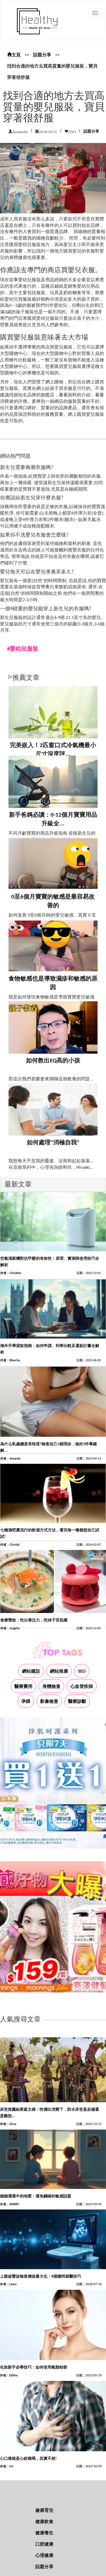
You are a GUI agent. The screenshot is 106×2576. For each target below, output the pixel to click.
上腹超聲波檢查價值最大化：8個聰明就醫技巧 (41, 2277)
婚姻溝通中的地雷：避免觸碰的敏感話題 (36, 2196)
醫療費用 (23, 1687)
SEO (82, 1672)
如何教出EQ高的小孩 (53, 1061)
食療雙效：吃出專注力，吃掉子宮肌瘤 (34, 1620)
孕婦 (26, 1702)
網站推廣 (59, 1672)
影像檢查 (49, 1702)
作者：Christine (11, 1273)
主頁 (16, 55)
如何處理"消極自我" (53, 1143)
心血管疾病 (82, 1687)
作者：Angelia (10, 1629)
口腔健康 (44, 2544)
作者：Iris (7, 2467)
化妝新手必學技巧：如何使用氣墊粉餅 (34, 2368)
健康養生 (44, 2533)
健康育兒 (44, 2511)
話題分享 (42, 55)
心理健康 (44, 2556)
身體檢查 (51, 1687)
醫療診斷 (77, 1702)
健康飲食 (44, 2522)
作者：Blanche (10, 1361)
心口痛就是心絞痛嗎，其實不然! (28, 2459)
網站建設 (31, 1672)
